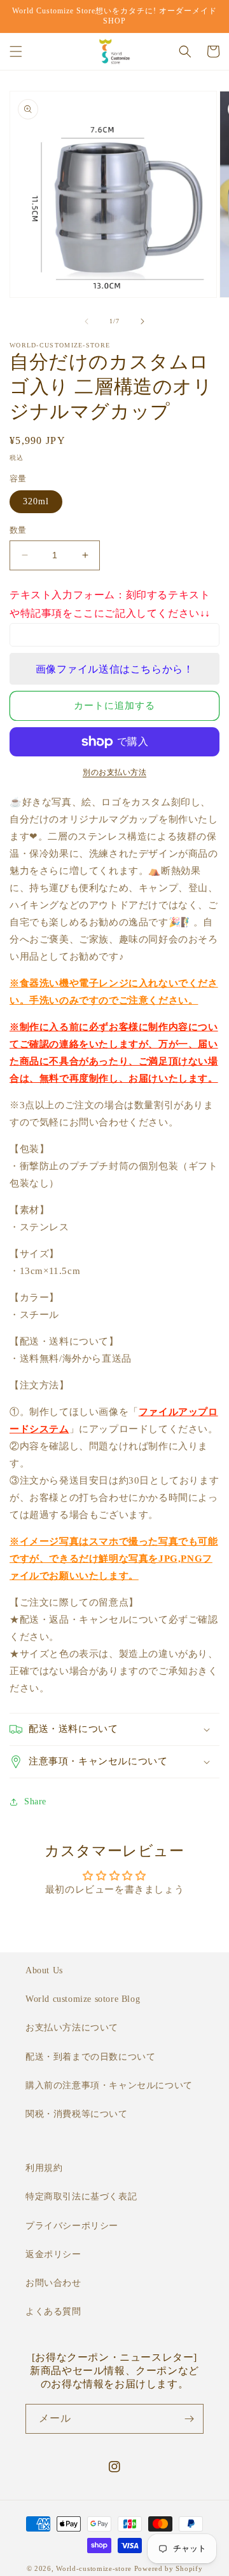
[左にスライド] (87, 321)
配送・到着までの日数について (90, 2057)
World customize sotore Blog (83, 1999)
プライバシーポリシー (72, 2226)
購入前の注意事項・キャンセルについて (109, 2085)
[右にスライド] (142, 321)
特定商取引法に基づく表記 (81, 2197)
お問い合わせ (53, 2283)
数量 (18, 530)
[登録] (189, 2419)
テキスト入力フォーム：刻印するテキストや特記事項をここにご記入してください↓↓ (110, 604)
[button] (16, 51)
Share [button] (35, 1801)
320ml (36, 501)
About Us (44, 1970)
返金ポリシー (53, 2254)
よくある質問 (53, 2311)
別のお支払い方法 (114, 772)
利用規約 (44, 2168)
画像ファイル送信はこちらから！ (115, 669)
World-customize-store (94, 2568)
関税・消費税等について (77, 2114)
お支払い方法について (72, 2028)
